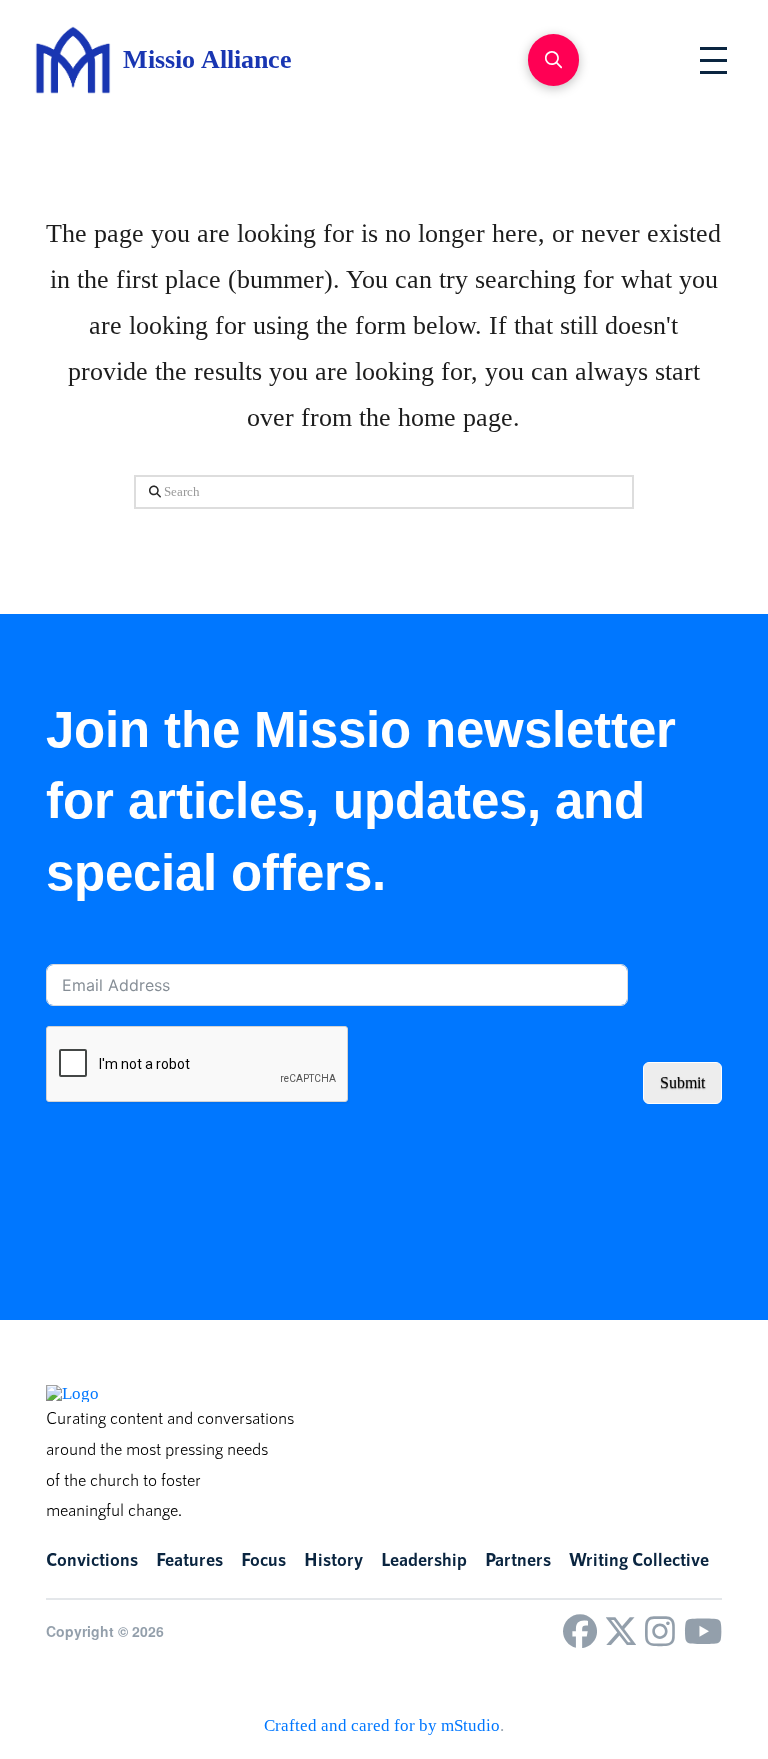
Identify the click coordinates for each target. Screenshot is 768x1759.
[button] (553, 59)
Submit (682, 1082)
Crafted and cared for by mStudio (382, 1725)
